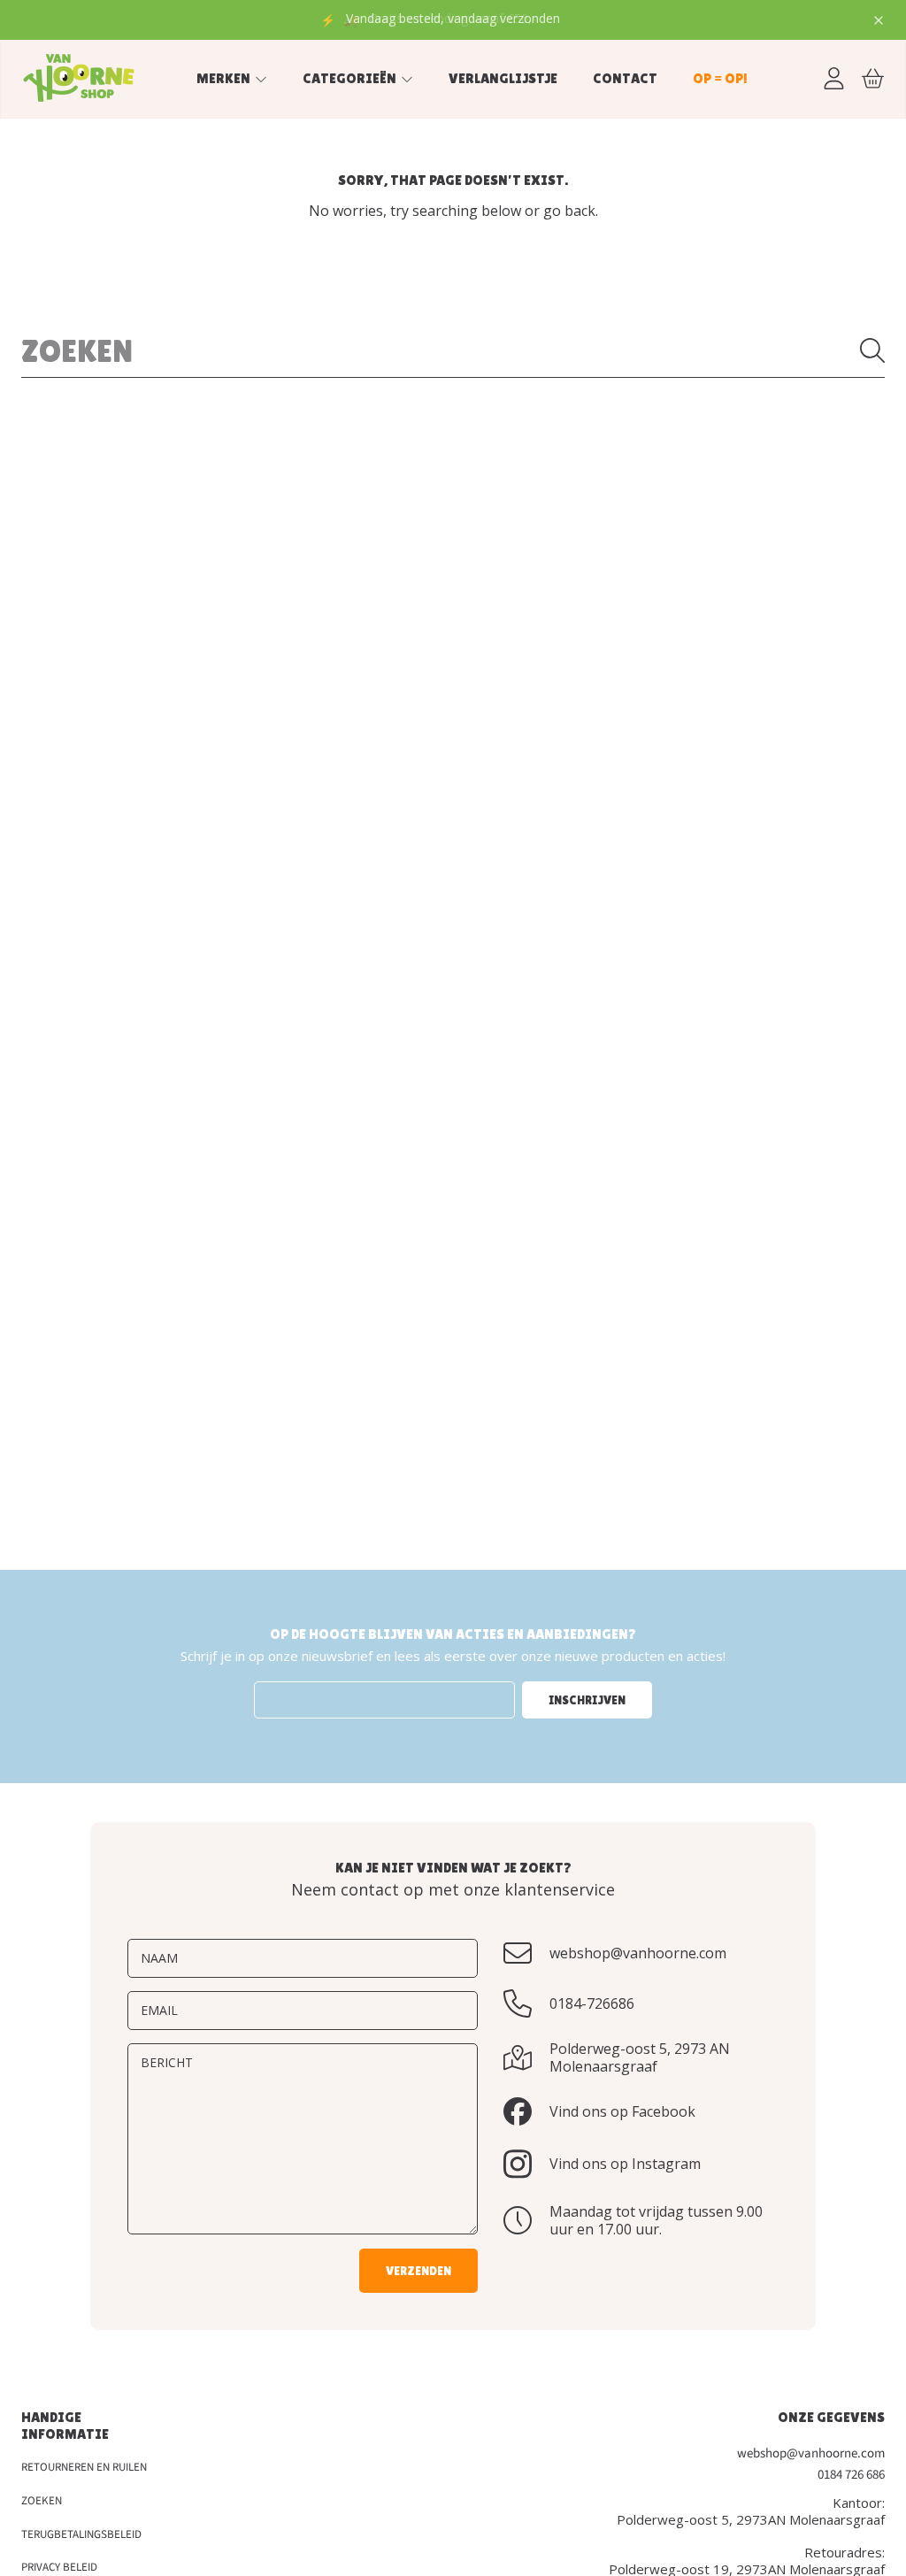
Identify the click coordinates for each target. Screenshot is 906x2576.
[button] (872, 78)
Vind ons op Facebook (622, 2111)
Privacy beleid (59, 2567)
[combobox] (453, 350)
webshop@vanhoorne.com (638, 1953)
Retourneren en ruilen (84, 2467)
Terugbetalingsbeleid (81, 2534)
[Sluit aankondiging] (879, 20)
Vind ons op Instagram (625, 2164)
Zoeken (42, 2501)
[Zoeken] (872, 350)
